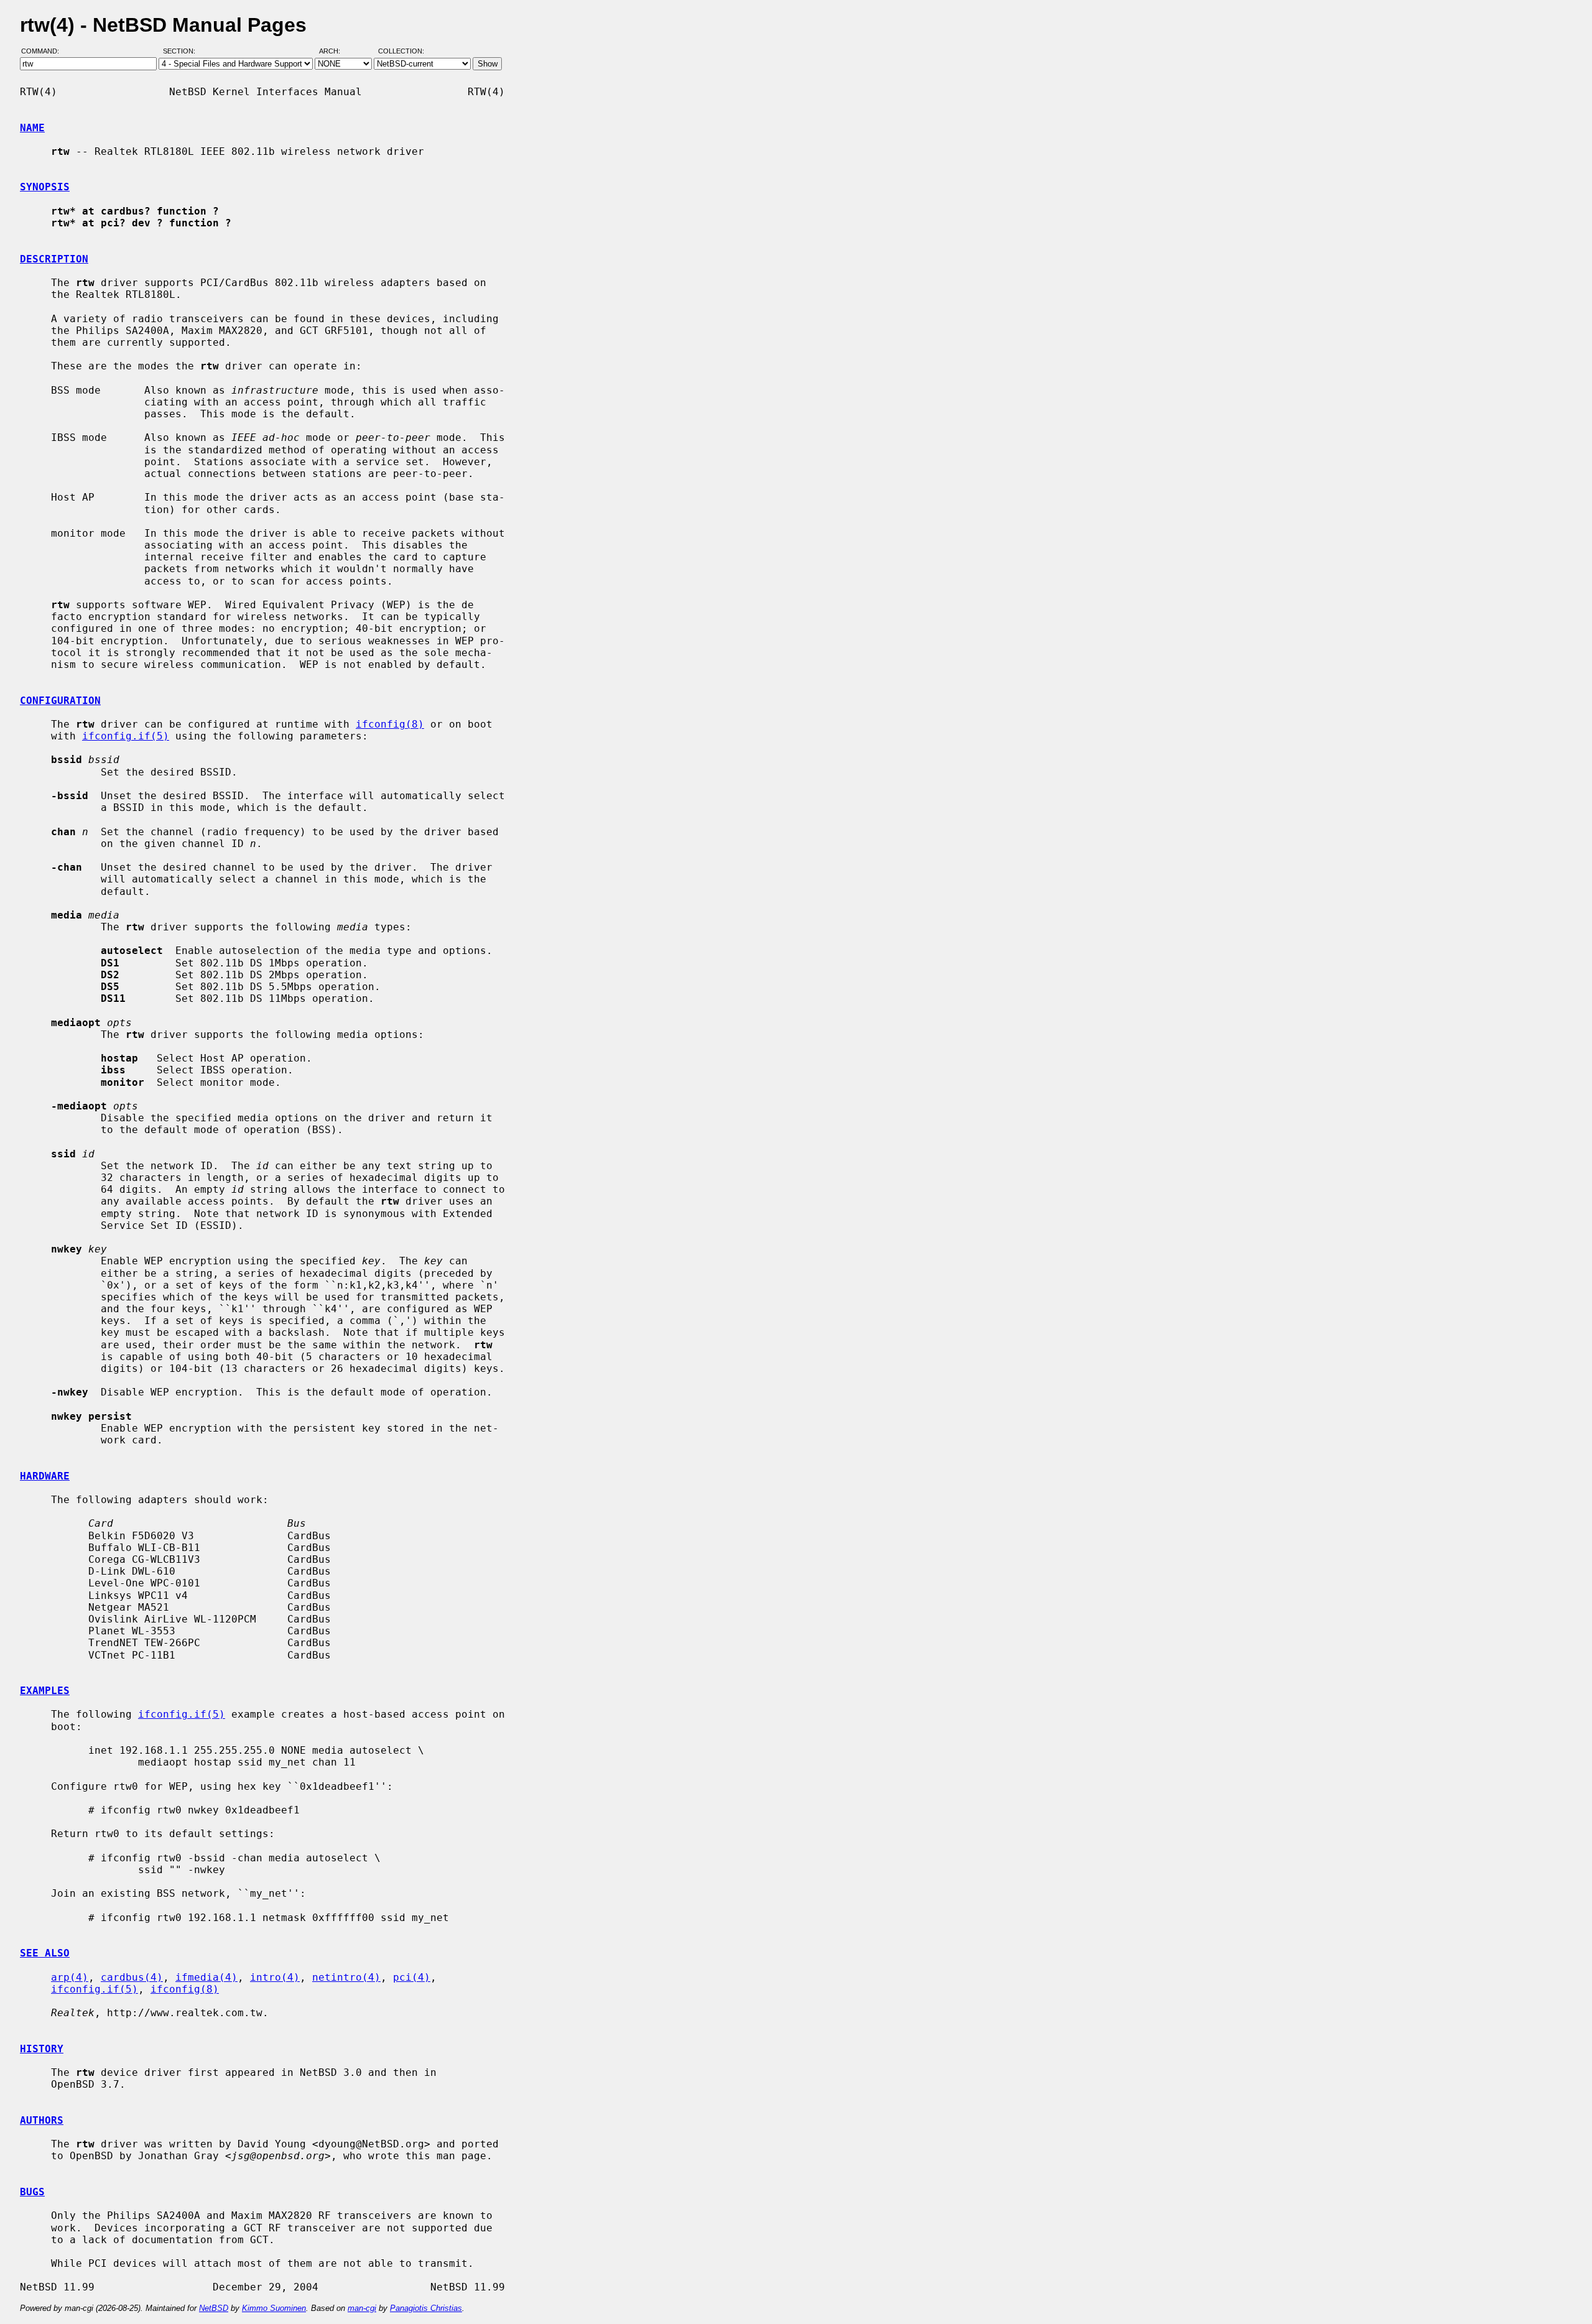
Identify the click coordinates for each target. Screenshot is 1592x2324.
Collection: (401, 52)
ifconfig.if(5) (126, 736)
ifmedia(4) (206, 1977)
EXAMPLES (45, 1691)
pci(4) (412, 1977)
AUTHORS (42, 2120)
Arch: (335, 52)
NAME (32, 128)
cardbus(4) (132, 1977)
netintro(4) (346, 1977)
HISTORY (42, 2049)
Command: (44, 52)
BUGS (32, 2192)
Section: (182, 52)
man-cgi (362, 2308)
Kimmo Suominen (274, 2308)
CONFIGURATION (60, 701)
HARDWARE (45, 1476)
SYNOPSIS (45, 187)
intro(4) (275, 1977)
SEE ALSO (45, 1953)
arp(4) (70, 1977)
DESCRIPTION (54, 259)
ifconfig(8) (390, 724)
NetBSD (214, 2308)
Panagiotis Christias (426, 2308)
